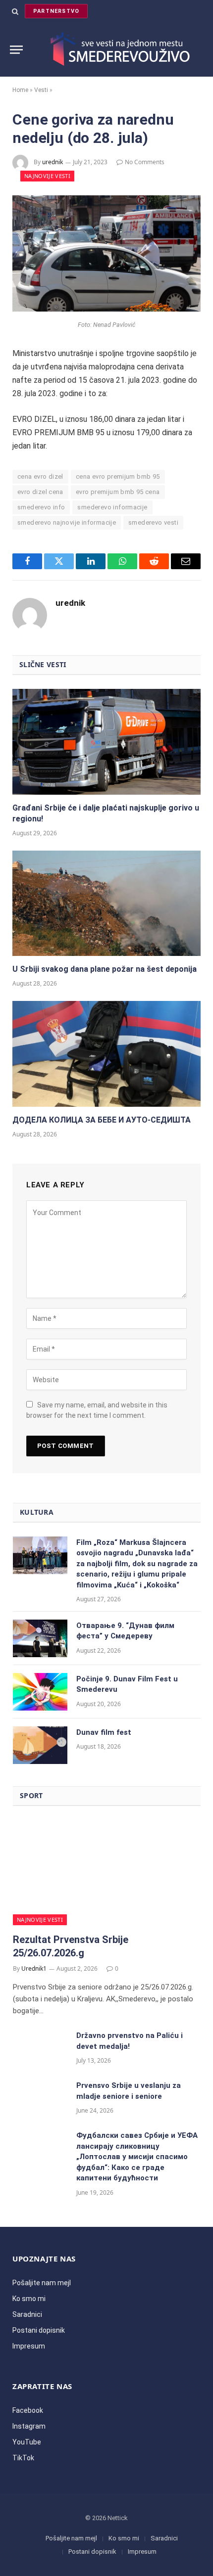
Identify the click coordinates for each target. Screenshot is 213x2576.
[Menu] (16, 50)
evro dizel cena (40, 492)
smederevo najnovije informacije (67, 522)
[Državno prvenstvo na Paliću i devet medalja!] (40, 2048)
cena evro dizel (40, 476)
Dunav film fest (104, 1732)
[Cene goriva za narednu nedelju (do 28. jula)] (106, 309)
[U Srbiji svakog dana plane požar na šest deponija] (106, 904)
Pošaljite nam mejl (42, 2283)
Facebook (28, 2410)
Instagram (29, 2426)
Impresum (29, 2346)
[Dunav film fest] (40, 1745)
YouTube (27, 2442)
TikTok (23, 2458)
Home (20, 90)
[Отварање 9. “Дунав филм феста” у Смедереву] (40, 1638)
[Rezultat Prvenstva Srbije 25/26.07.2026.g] (107, 1873)
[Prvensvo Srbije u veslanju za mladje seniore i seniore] (40, 2098)
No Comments (145, 162)
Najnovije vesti (47, 176)
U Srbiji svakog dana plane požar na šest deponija (105, 969)
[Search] (15, 11)
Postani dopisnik (39, 2330)
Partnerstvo (56, 11)
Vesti (41, 90)
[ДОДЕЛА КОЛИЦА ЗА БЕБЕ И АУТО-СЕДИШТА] (106, 1054)
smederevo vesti (153, 522)
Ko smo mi (29, 2299)
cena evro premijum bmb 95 (118, 476)
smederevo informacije (112, 507)
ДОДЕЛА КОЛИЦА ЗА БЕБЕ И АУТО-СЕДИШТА (102, 1120)
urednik (53, 162)
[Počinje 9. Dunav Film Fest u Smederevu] (40, 1692)
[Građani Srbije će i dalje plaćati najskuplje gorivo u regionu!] (106, 742)
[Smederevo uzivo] (117, 49)
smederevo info (41, 507)
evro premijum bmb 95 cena (118, 492)
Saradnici (27, 2314)
